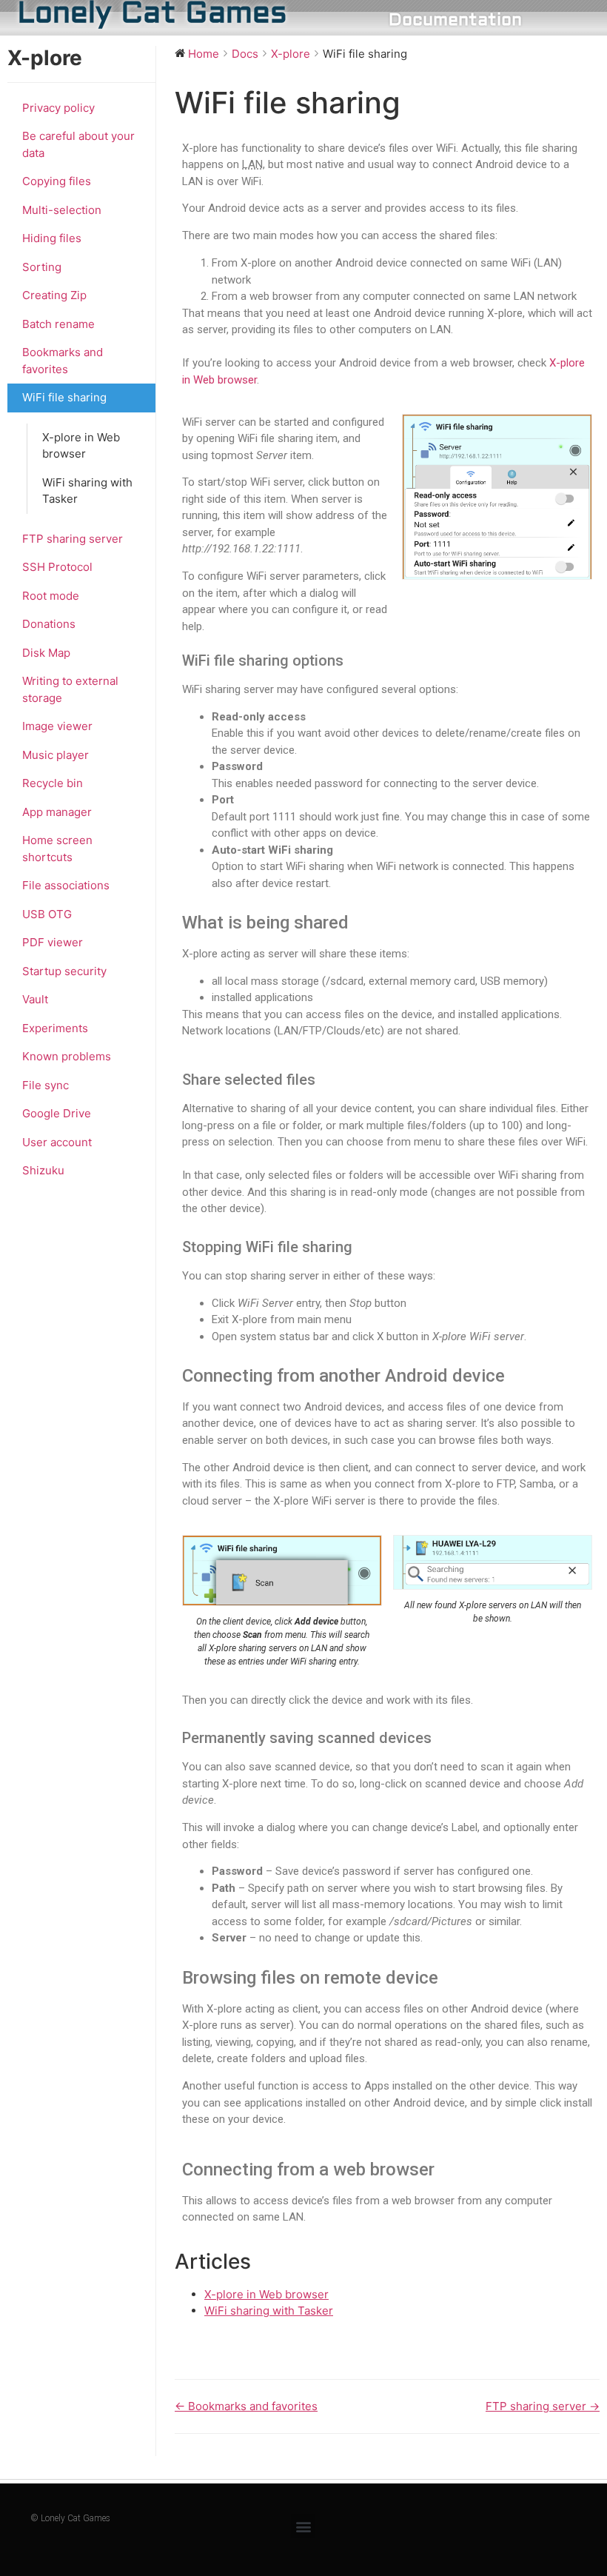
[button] (303, 2526)
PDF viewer (53, 942)
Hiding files (52, 238)
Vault (35, 999)
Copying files (57, 181)
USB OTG (47, 914)
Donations (49, 624)
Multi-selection (62, 210)
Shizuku (43, 1170)
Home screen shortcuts (57, 849)
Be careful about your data (78, 144)
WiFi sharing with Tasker (87, 491)
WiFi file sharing (64, 397)
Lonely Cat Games (152, 14)
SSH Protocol (57, 567)
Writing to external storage (70, 689)
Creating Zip (54, 295)
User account (57, 1142)
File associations (66, 885)
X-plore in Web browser (81, 446)
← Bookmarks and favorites (246, 2406)
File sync (46, 1085)
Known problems (67, 1056)
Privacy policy (58, 108)
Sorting (42, 267)
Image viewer (57, 726)
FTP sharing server (73, 539)
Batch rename (58, 324)
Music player (56, 755)
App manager (57, 812)
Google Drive (57, 1113)
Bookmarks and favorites (63, 361)
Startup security (64, 971)
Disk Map (46, 653)
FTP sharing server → (543, 2406)
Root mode (51, 596)
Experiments (55, 1028)
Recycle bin (53, 783)
